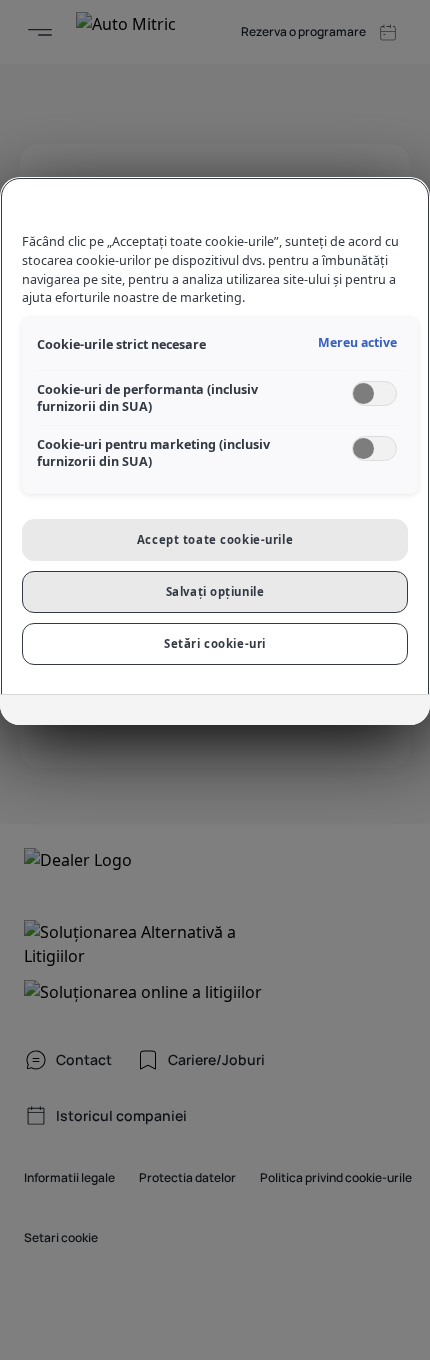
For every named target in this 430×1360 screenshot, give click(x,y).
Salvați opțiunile (215, 591)
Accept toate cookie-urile (215, 539)
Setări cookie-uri (215, 643)
